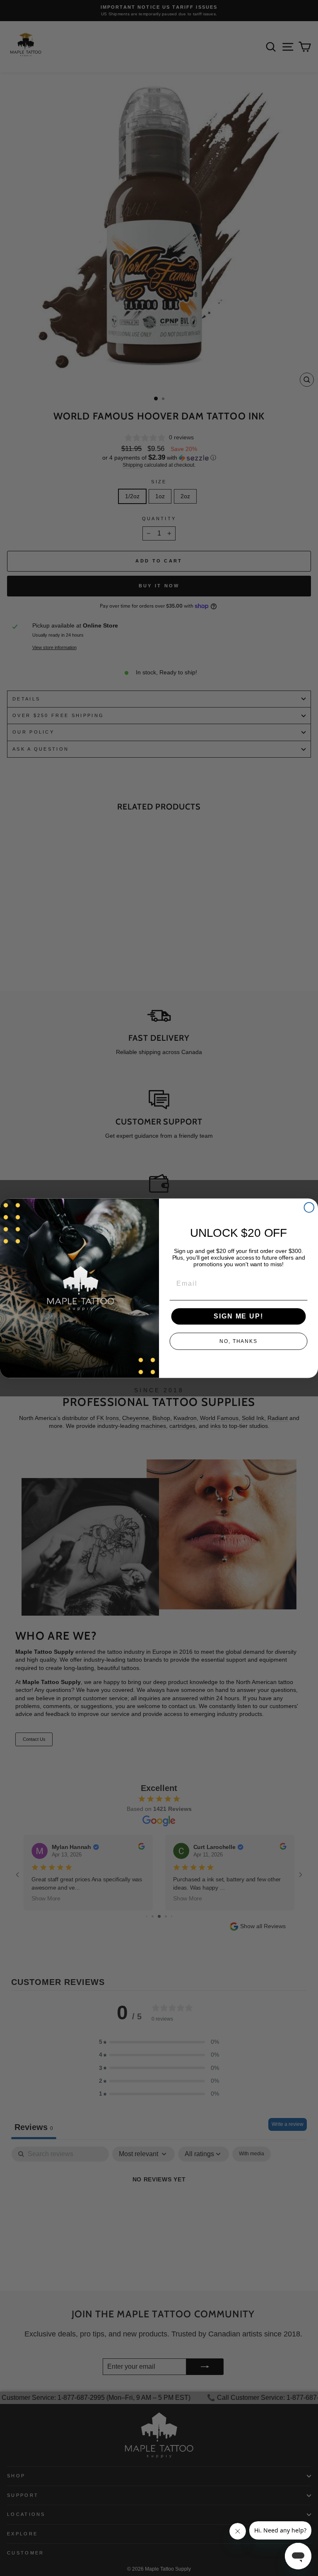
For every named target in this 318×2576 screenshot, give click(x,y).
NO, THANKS (238, 1341)
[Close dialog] (309, 1207)
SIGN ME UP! (238, 1316)
